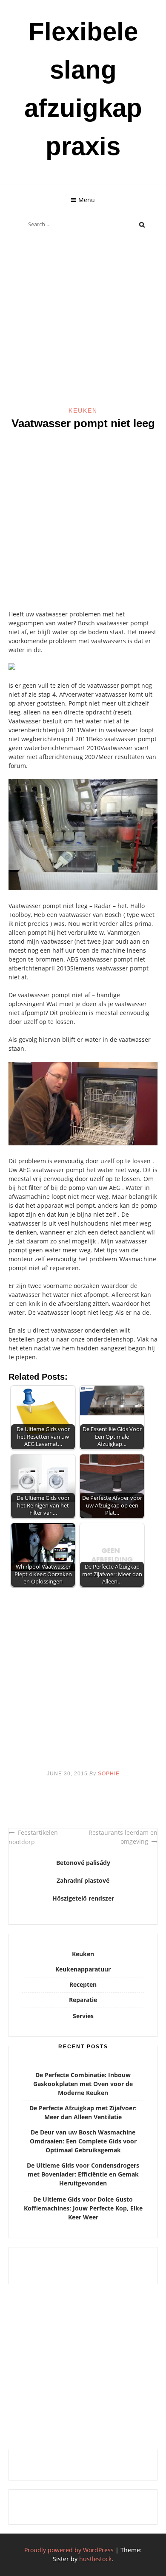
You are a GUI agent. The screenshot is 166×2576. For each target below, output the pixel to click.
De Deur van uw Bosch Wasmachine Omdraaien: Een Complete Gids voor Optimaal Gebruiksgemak (83, 2141)
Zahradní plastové (83, 1880)
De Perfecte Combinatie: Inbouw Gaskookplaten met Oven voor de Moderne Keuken (83, 2084)
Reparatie (83, 2000)
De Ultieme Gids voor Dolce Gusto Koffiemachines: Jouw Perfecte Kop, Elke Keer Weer (83, 2208)
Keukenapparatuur (83, 1969)
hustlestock (95, 2559)
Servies (83, 2016)
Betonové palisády (83, 1863)
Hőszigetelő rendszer (83, 1898)
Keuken (83, 411)
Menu (87, 200)
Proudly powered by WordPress (69, 2550)
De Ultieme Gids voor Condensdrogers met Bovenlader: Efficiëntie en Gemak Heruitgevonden (83, 2174)
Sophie (109, 1774)
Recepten (83, 1984)
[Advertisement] (83, 320)
